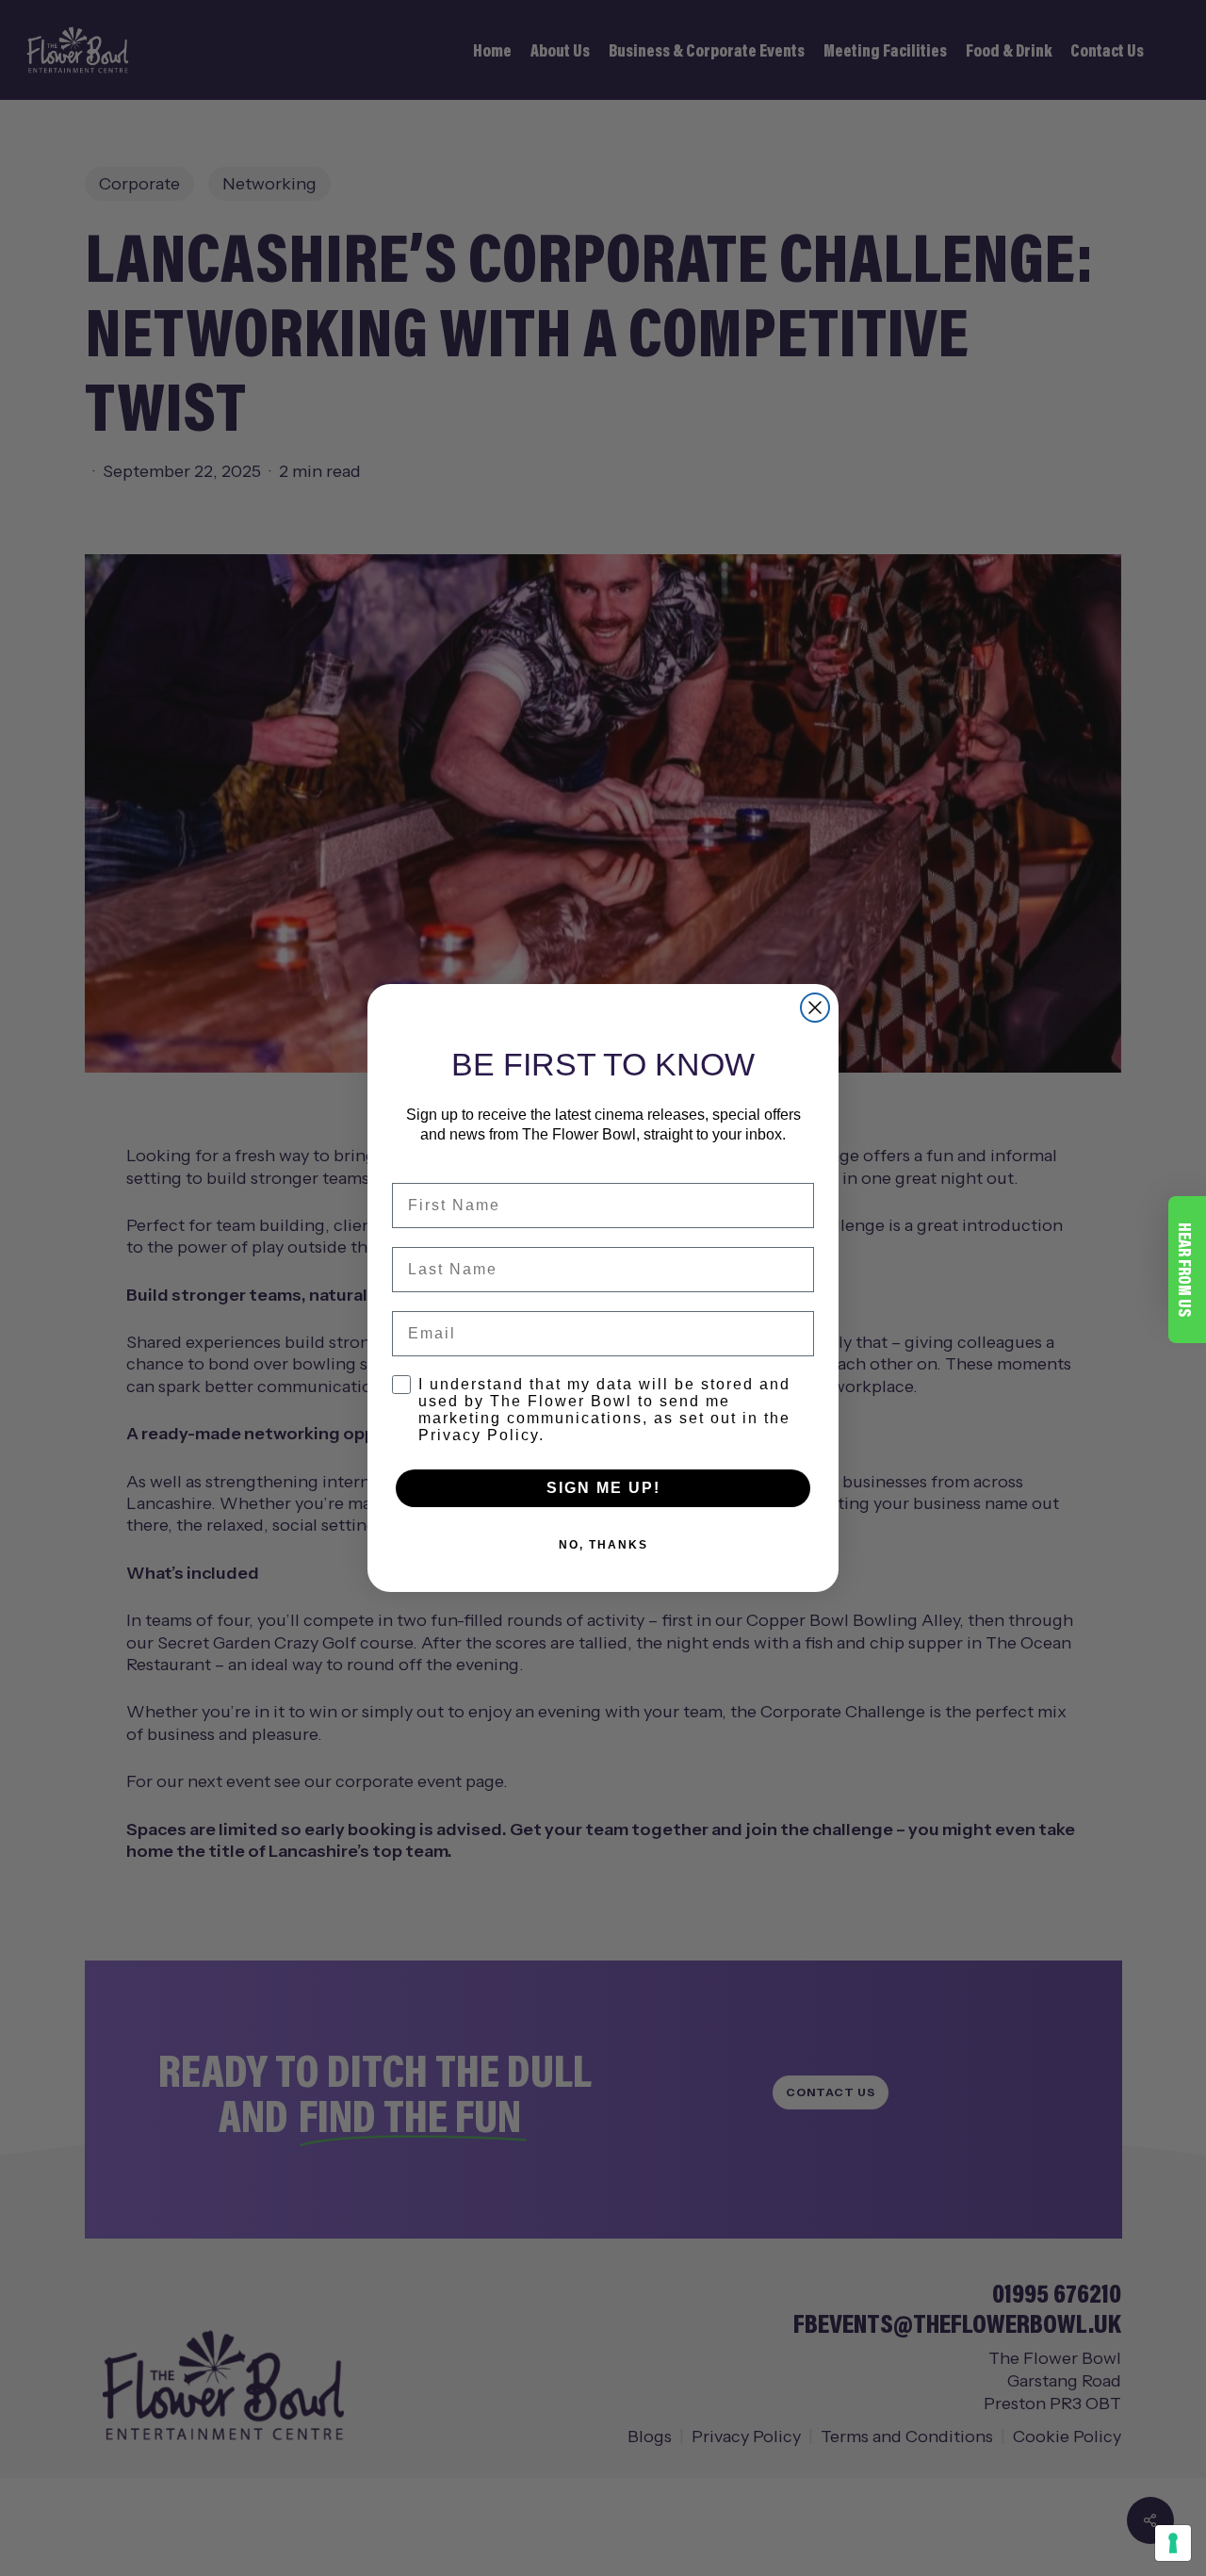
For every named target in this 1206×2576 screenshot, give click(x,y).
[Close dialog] (815, 1008)
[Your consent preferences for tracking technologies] (1173, 2543)
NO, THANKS (603, 1545)
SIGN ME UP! (603, 1488)
